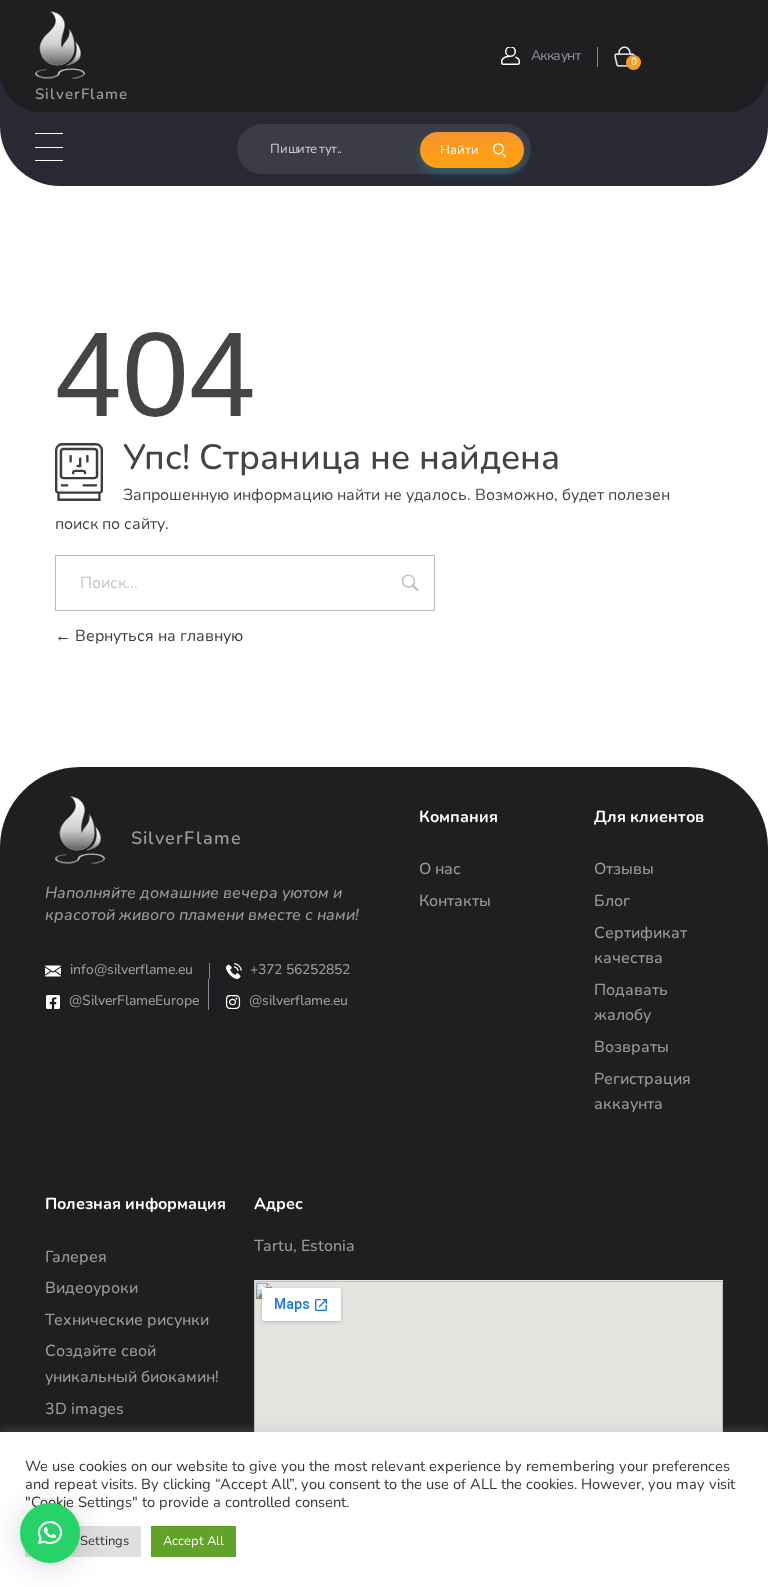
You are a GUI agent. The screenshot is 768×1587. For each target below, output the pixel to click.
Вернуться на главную (157, 636)
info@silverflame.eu (131, 969)
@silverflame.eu (298, 1000)
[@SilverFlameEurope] (53, 1002)
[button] (50, 1533)
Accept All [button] (193, 1541)
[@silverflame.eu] (233, 1002)
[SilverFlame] (60, 45)
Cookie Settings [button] (83, 1541)
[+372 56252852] (234, 971)
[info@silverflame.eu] (53, 971)
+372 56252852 (300, 969)
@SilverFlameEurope (134, 1000)
